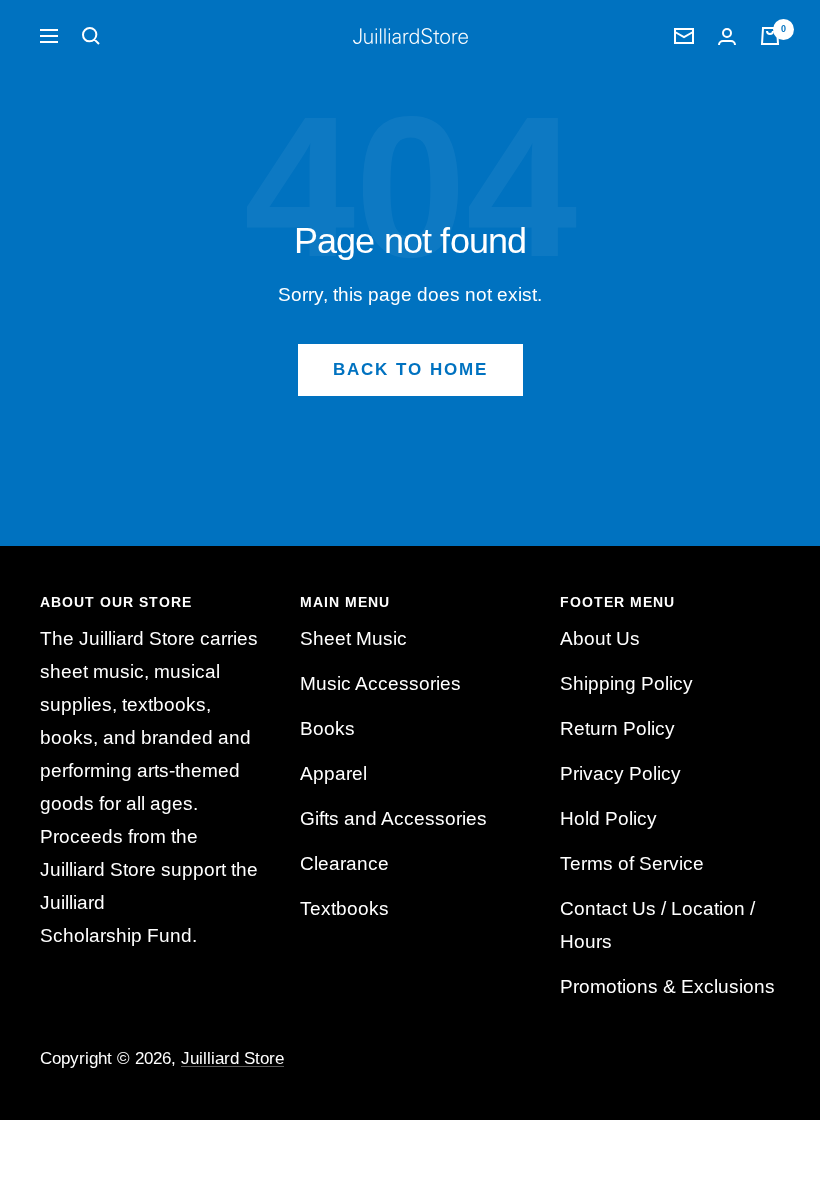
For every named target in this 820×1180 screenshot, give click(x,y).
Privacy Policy (620, 773)
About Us (600, 638)
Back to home (410, 369)
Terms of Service (632, 863)
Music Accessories (380, 683)
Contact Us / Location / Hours (657, 925)
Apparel (333, 773)
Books (327, 728)
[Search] (91, 36)
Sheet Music (353, 638)
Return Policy (617, 728)
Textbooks (344, 908)
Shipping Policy (626, 683)
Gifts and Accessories (393, 818)
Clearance (344, 863)
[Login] (727, 36)
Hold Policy (608, 818)
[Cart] (770, 36)
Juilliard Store (232, 1058)
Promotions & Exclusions (667, 986)
